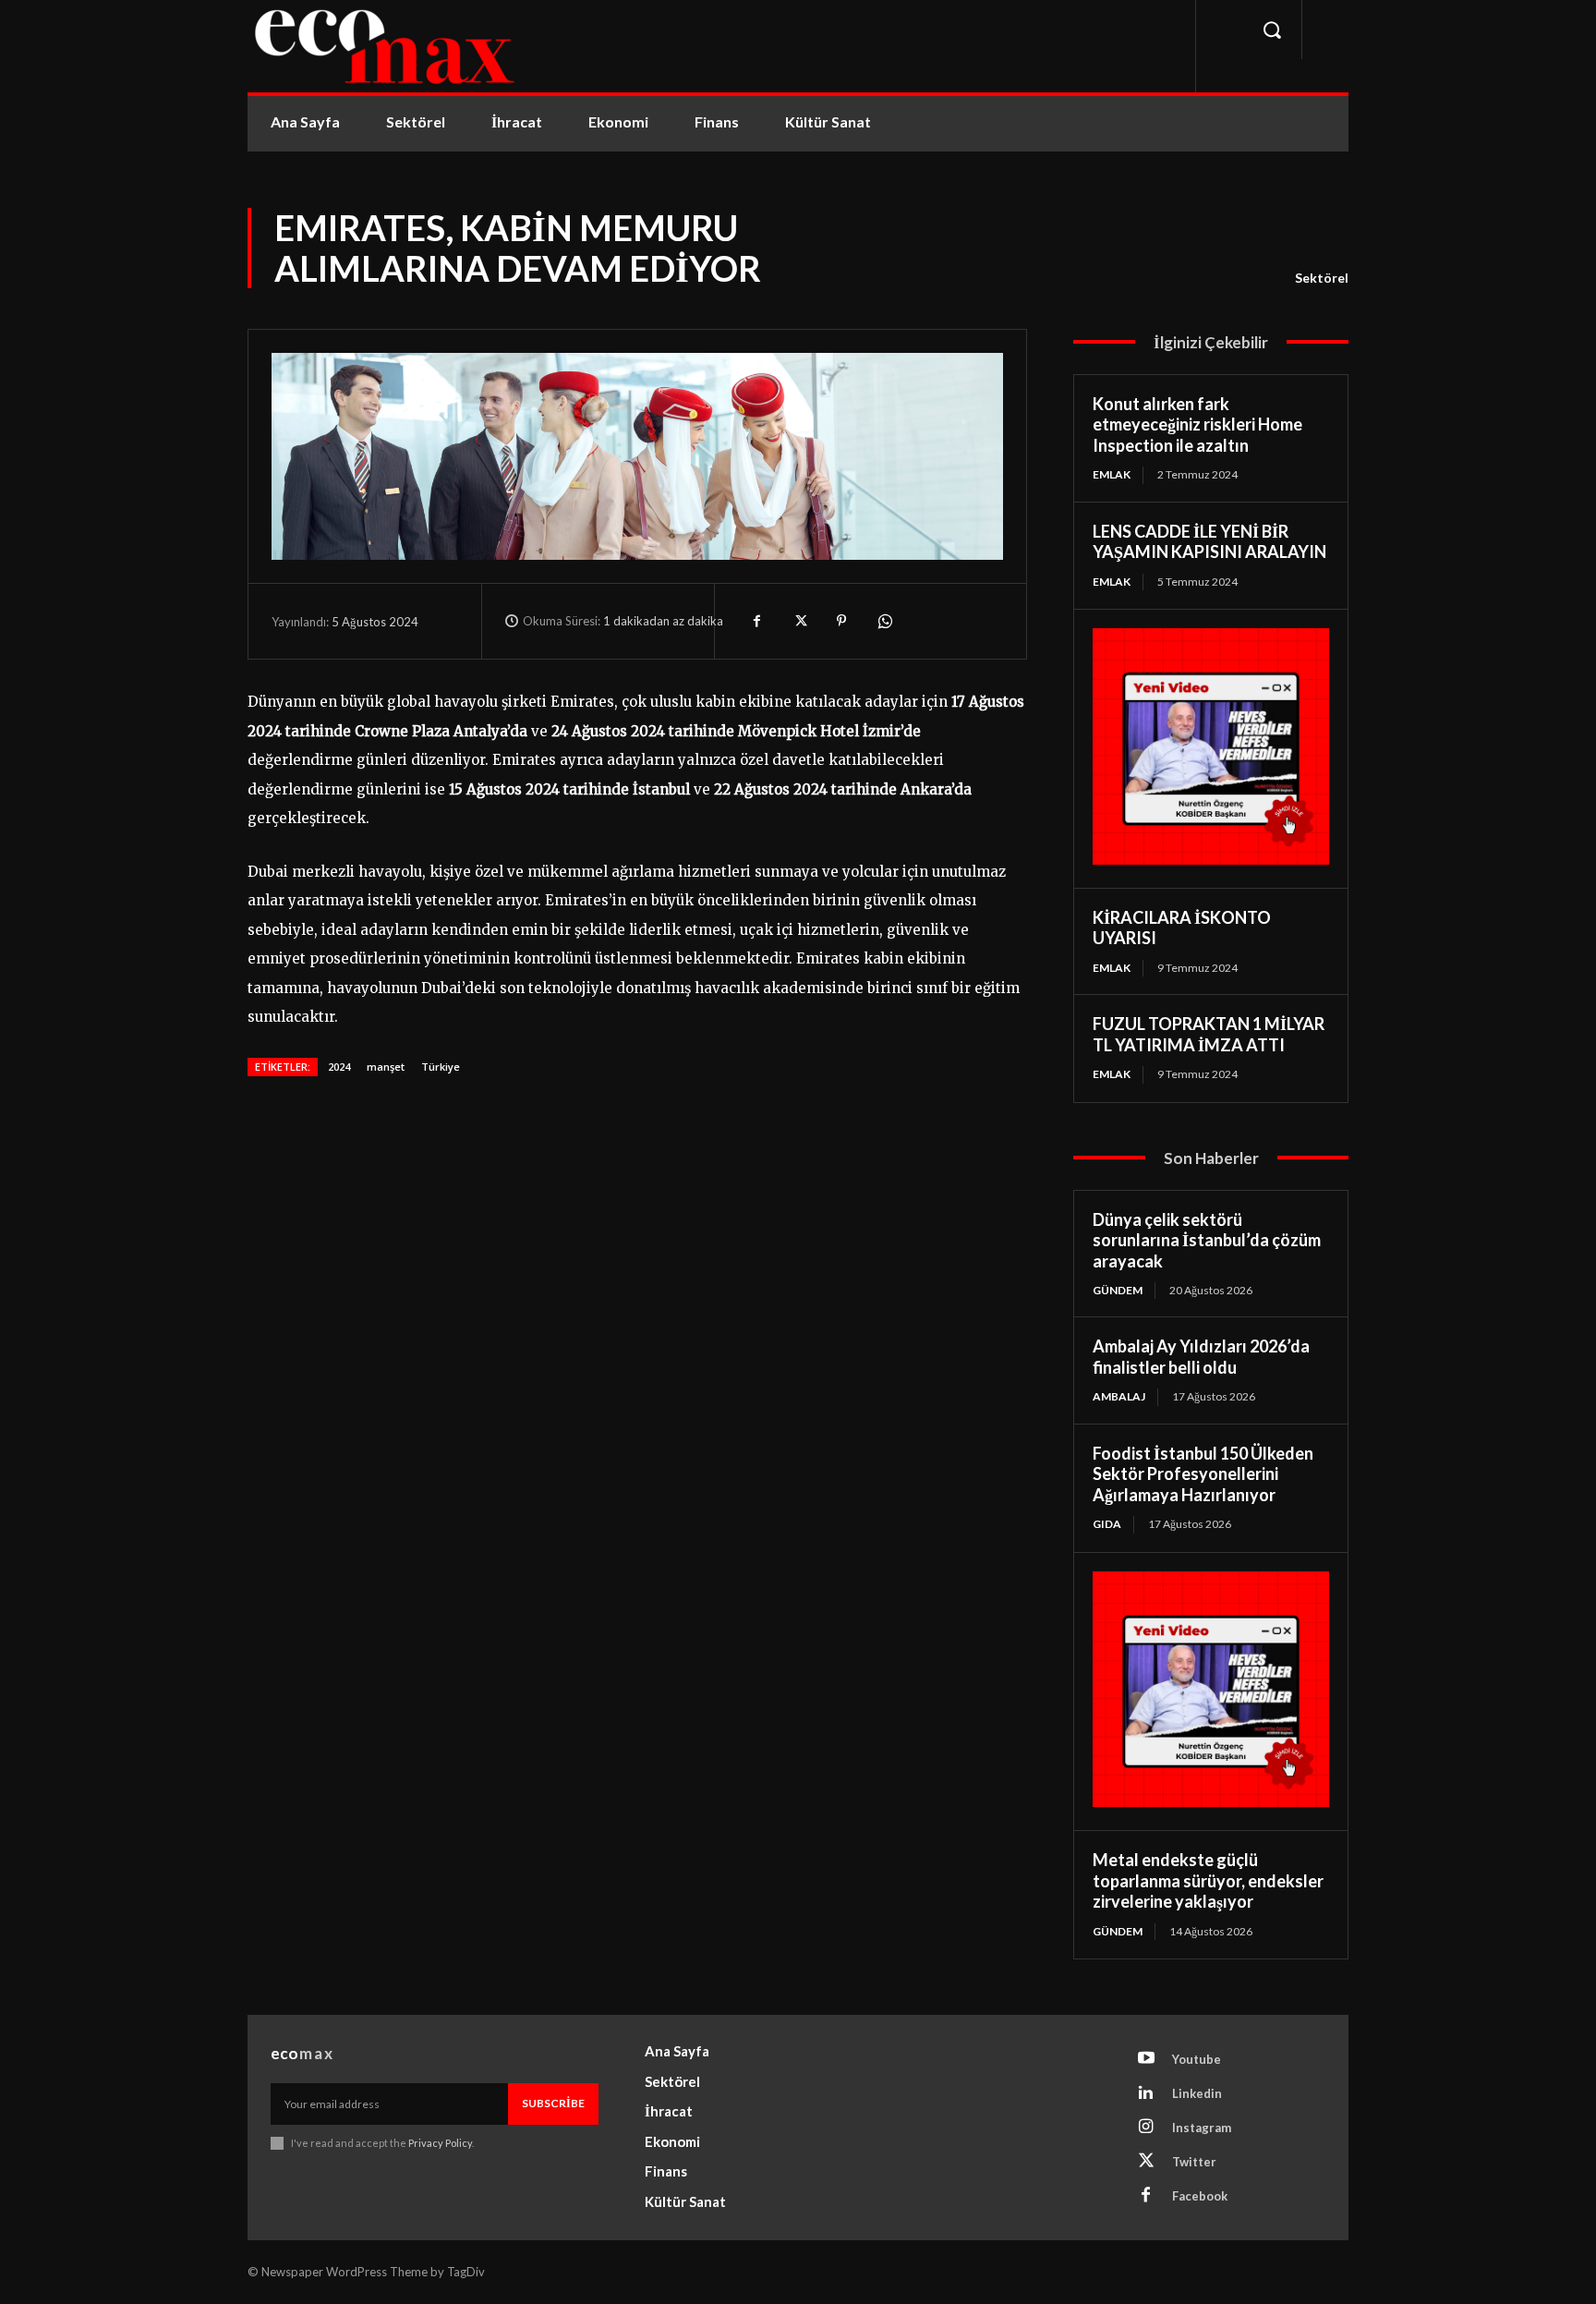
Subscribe (553, 2103)
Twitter (1194, 2162)
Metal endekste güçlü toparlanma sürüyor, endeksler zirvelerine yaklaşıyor (1208, 1880)
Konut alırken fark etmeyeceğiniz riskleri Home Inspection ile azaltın (1197, 424)
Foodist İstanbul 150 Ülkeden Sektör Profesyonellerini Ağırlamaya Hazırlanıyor (1203, 1474)
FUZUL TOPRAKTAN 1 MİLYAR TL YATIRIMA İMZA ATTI (1209, 1034)
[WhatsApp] (884, 621)
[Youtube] (1146, 2059)
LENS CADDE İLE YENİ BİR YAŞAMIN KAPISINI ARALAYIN (1209, 542)
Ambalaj (1119, 1396)
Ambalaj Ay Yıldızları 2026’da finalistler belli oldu (1201, 1357)
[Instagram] (1146, 2128)
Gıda (1107, 1524)
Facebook (1200, 2196)
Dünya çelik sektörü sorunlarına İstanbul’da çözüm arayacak (1207, 1240)
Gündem (1118, 1290)
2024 (339, 1067)
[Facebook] (756, 621)
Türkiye (441, 1067)
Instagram (1202, 2128)
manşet (386, 1067)
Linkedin (1197, 2093)
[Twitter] (799, 621)
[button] (1272, 30)
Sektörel (1322, 278)
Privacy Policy (440, 2143)
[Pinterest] (841, 621)
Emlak (1112, 474)
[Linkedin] (1146, 2093)
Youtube (1197, 2059)
